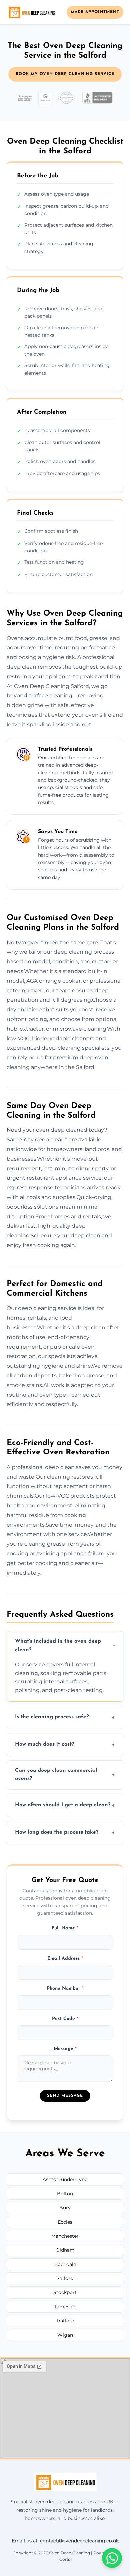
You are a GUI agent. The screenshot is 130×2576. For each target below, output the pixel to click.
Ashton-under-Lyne (65, 2179)
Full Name (65, 1928)
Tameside (65, 2307)
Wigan (65, 2335)
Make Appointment (95, 12)
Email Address (65, 1958)
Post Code (65, 2019)
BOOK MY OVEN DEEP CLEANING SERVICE (65, 74)
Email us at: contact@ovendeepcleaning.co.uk (65, 2541)
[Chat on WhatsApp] (112, 2558)
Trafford (65, 2321)
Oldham (65, 2250)
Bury (65, 2208)
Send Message (65, 2096)
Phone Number (65, 1988)
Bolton (65, 2194)
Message (65, 2049)
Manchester (65, 2236)
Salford (65, 2278)
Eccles (65, 2222)
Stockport (65, 2292)
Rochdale (65, 2264)
